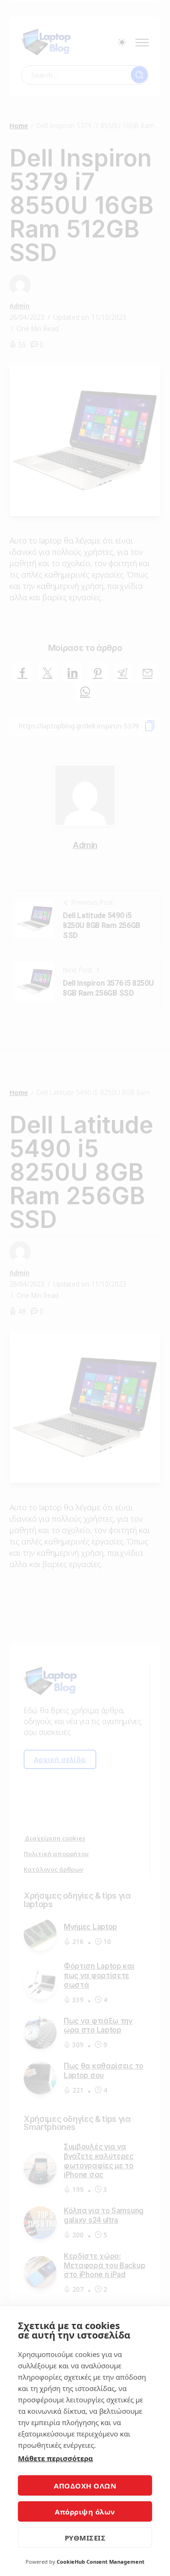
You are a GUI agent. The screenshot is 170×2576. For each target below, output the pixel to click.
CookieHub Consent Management (101, 2562)
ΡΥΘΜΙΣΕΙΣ (85, 2538)
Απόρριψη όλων (85, 2512)
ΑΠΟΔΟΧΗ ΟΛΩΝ (85, 2486)
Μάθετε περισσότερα (55, 2458)
